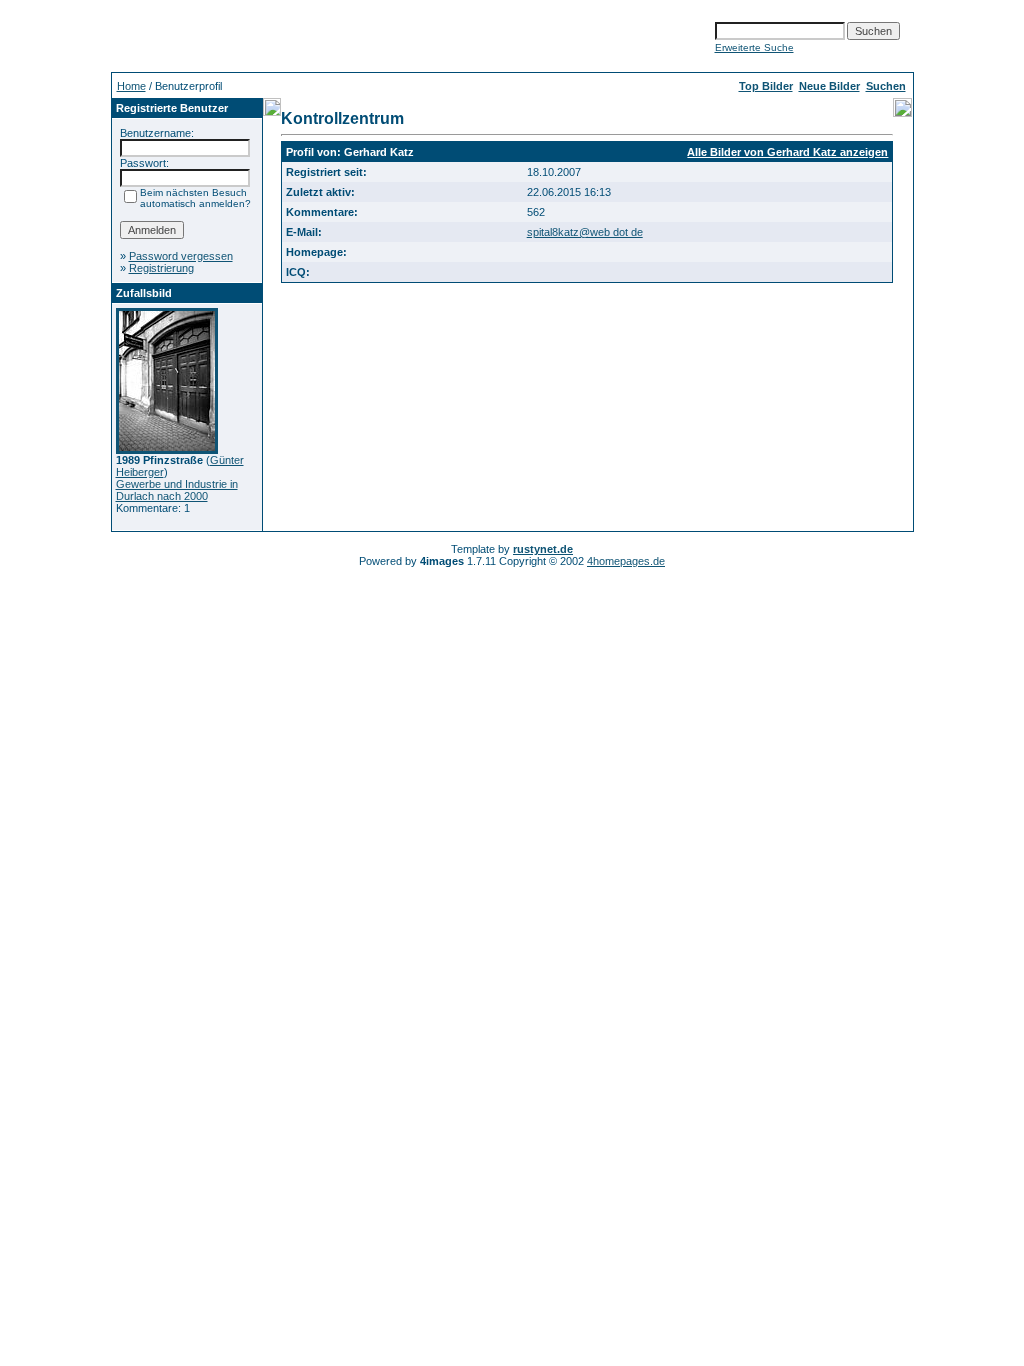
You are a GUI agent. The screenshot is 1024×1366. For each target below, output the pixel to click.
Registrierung (161, 268)
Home (131, 86)
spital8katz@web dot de (585, 232)
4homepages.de (626, 561)
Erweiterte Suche (754, 47)
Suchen (886, 86)
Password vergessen (181, 256)
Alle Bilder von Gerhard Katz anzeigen (787, 152)
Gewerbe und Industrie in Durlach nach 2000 (177, 490)
